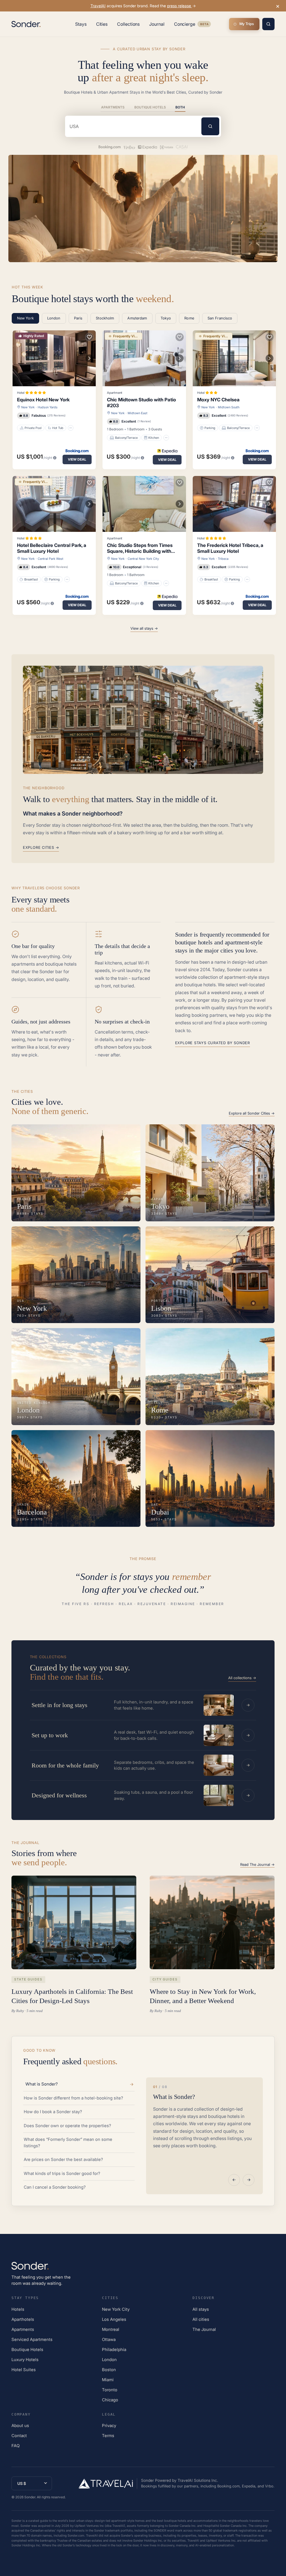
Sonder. (30, 2497)
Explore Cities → (41, 847)
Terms (108, 2436)
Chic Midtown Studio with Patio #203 (141, 403)
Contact (19, 2436)
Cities (102, 24)
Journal (157, 24)
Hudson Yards (48, 407)
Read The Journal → (257, 1864)
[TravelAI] (108, 2483)
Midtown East (138, 413)
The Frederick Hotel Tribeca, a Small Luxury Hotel (230, 548)
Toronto (110, 2390)
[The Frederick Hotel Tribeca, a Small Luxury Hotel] (234, 504)
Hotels (18, 2309)
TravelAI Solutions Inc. (198, 2480)
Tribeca (223, 559)
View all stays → (144, 628)
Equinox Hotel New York (43, 400)
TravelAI (98, 6)
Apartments (113, 107)
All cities (201, 2319)
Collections (128, 24)
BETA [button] (204, 25)
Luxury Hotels (25, 2360)
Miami (108, 2380)
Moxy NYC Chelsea (218, 400)
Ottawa (109, 2339)
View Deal (77, 459)
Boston (109, 2370)
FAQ (16, 2446)
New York (28, 407)
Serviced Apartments (32, 2339)
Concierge (192, 25)
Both (180, 107)
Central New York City (143, 559)
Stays (81, 24)
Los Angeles (114, 2319)
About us (20, 2425)
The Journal (204, 2329)
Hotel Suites (24, 2370)
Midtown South (229, 407)
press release (180, 6)
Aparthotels (23, 2319)
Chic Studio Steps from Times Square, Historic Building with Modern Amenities (140, 548)
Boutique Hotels (150, 107)
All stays (201, 2309)
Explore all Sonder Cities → (252, 1113)
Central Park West (51, 559)
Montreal (111, 2329)
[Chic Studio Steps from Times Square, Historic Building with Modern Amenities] (144, 504)
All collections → (242, 1678)
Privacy (109, 2425)
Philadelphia (114, 2349)
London (109, 2360)
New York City (116, 2309)
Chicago (110, 2400)
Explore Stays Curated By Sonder (213, 1043)
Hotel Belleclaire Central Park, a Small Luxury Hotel (52, 548)
